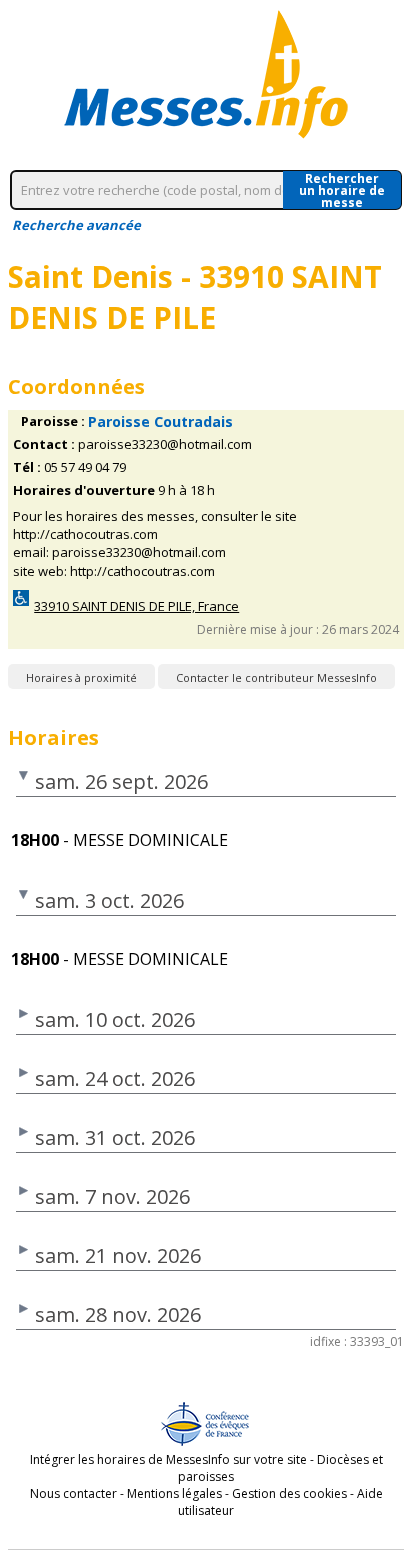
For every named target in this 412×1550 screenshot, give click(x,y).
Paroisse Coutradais (160, 421)
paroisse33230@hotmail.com (165, 444)
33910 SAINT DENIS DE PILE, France (136, 606)
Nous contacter (73, 1493)
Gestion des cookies (289, 1493)
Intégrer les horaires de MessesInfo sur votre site (168, 1459)
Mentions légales (174, 1493)
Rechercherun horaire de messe (342, 190)
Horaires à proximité (81, 677)
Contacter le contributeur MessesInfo (276, 677)
